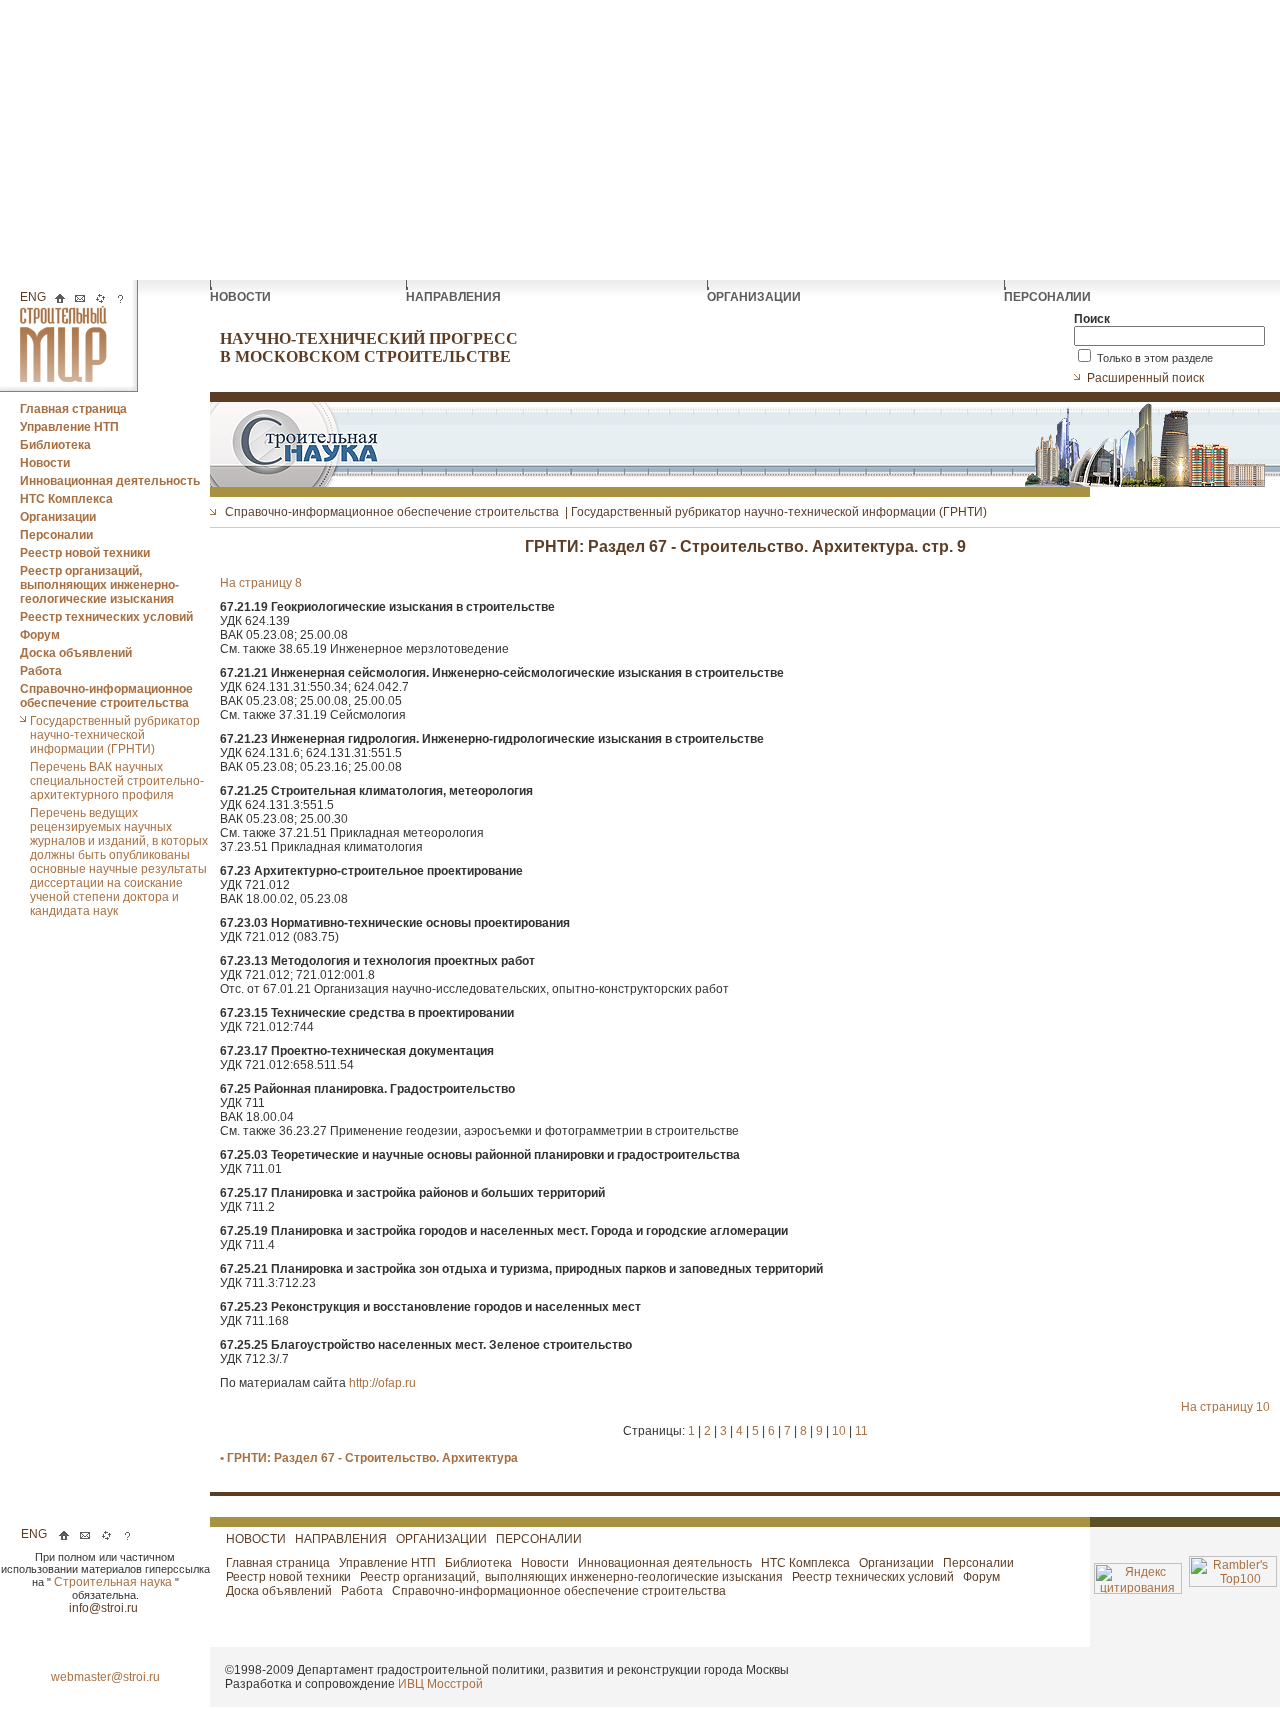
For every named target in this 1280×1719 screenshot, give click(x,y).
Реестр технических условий (106, 617)
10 (840, 1431)
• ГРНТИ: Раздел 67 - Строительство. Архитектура (369, 1458)
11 (861, 1431)
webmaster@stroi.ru (105, 1677)
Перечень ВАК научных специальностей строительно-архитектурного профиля (117, 781)
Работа (41, 671)
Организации (58, 517)
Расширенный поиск (1147, 378)
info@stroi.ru (105, 1608)
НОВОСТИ (242, 297)
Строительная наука (114, 1582)
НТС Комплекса (66, 499)
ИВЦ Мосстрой (440, 1684)
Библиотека (55, 445)
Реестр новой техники (85, 553)
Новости (45, 463)
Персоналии (56, 535)
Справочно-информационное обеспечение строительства (106, 696)
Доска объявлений (76, 653)
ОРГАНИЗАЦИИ (755, 297)
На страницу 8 (261, 583)
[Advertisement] (640, 140)
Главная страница (73, 409)
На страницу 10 (1225, 1407)
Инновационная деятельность (110, 481)
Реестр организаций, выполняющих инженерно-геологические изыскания (99, 585)
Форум (40, 635)
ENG (33, 297)
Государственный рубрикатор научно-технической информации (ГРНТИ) (115, 735)
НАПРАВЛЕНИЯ (455, 297)
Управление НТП (69, 427)
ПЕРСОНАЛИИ (1049, 297)
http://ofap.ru (382, 1383)
